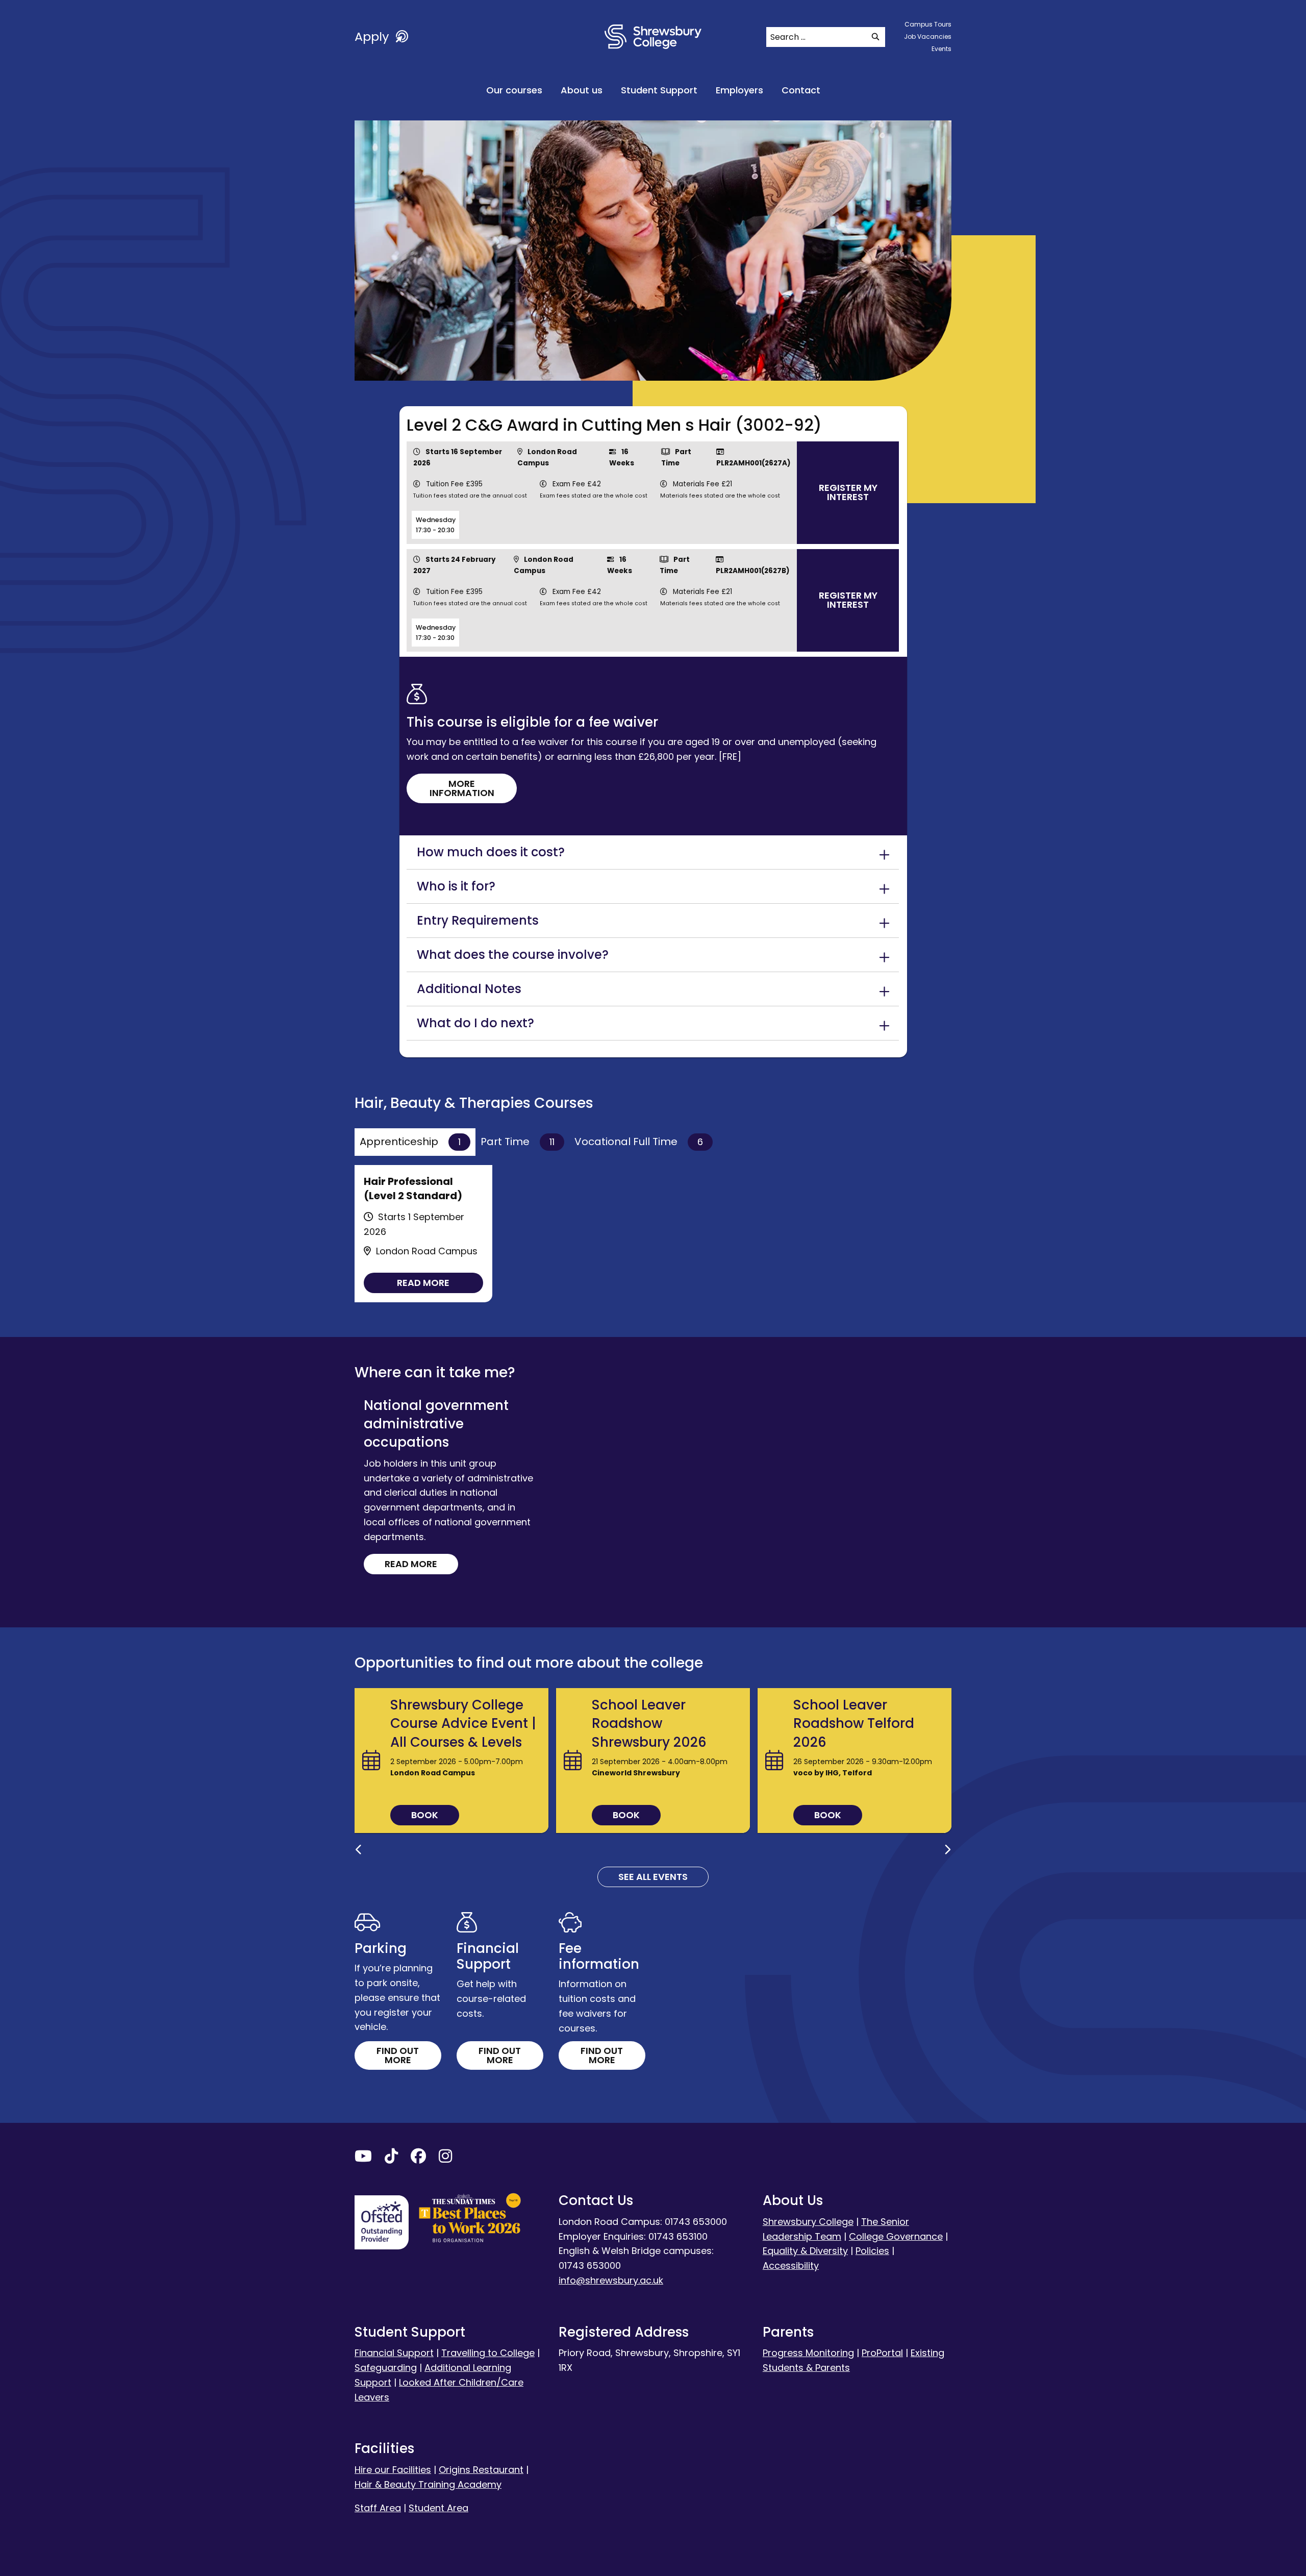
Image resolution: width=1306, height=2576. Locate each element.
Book (425, 1815)
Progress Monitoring (808, 2353)
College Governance (896, 2236)
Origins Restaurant (481, 2470)
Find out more (398, 2055)
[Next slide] (947, 1850)
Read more (423, 1283)
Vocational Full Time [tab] (639, 1142)
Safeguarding (386, 2368)
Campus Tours (928, 24)
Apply (373, 36)
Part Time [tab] (518, 1142)
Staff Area (378, 2508)
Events (941, 49)
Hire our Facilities (393, 2470)
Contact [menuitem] (801, 90)
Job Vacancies (928, 36)
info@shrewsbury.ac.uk (611, 2280)
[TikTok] (391, 2158)
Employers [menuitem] (739, 90)
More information (462, 788)
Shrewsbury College (808, 2222)
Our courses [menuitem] (514, 90)
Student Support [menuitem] (659, 90)
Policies (872, 2251)
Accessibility (791, 2265)
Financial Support (394, 2353)
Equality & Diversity (805, 2251)
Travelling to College (488, 2353)
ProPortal (882, 2353)
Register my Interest (848, 492)
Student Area (438, 2508)
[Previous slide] (359, 1850)
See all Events (653, 1877)
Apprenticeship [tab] (410, 1142)
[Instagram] (445, 2158)
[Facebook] (418, 2158)
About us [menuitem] (582, 90)
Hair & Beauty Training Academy (428, 2484)
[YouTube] (363, 2158)
